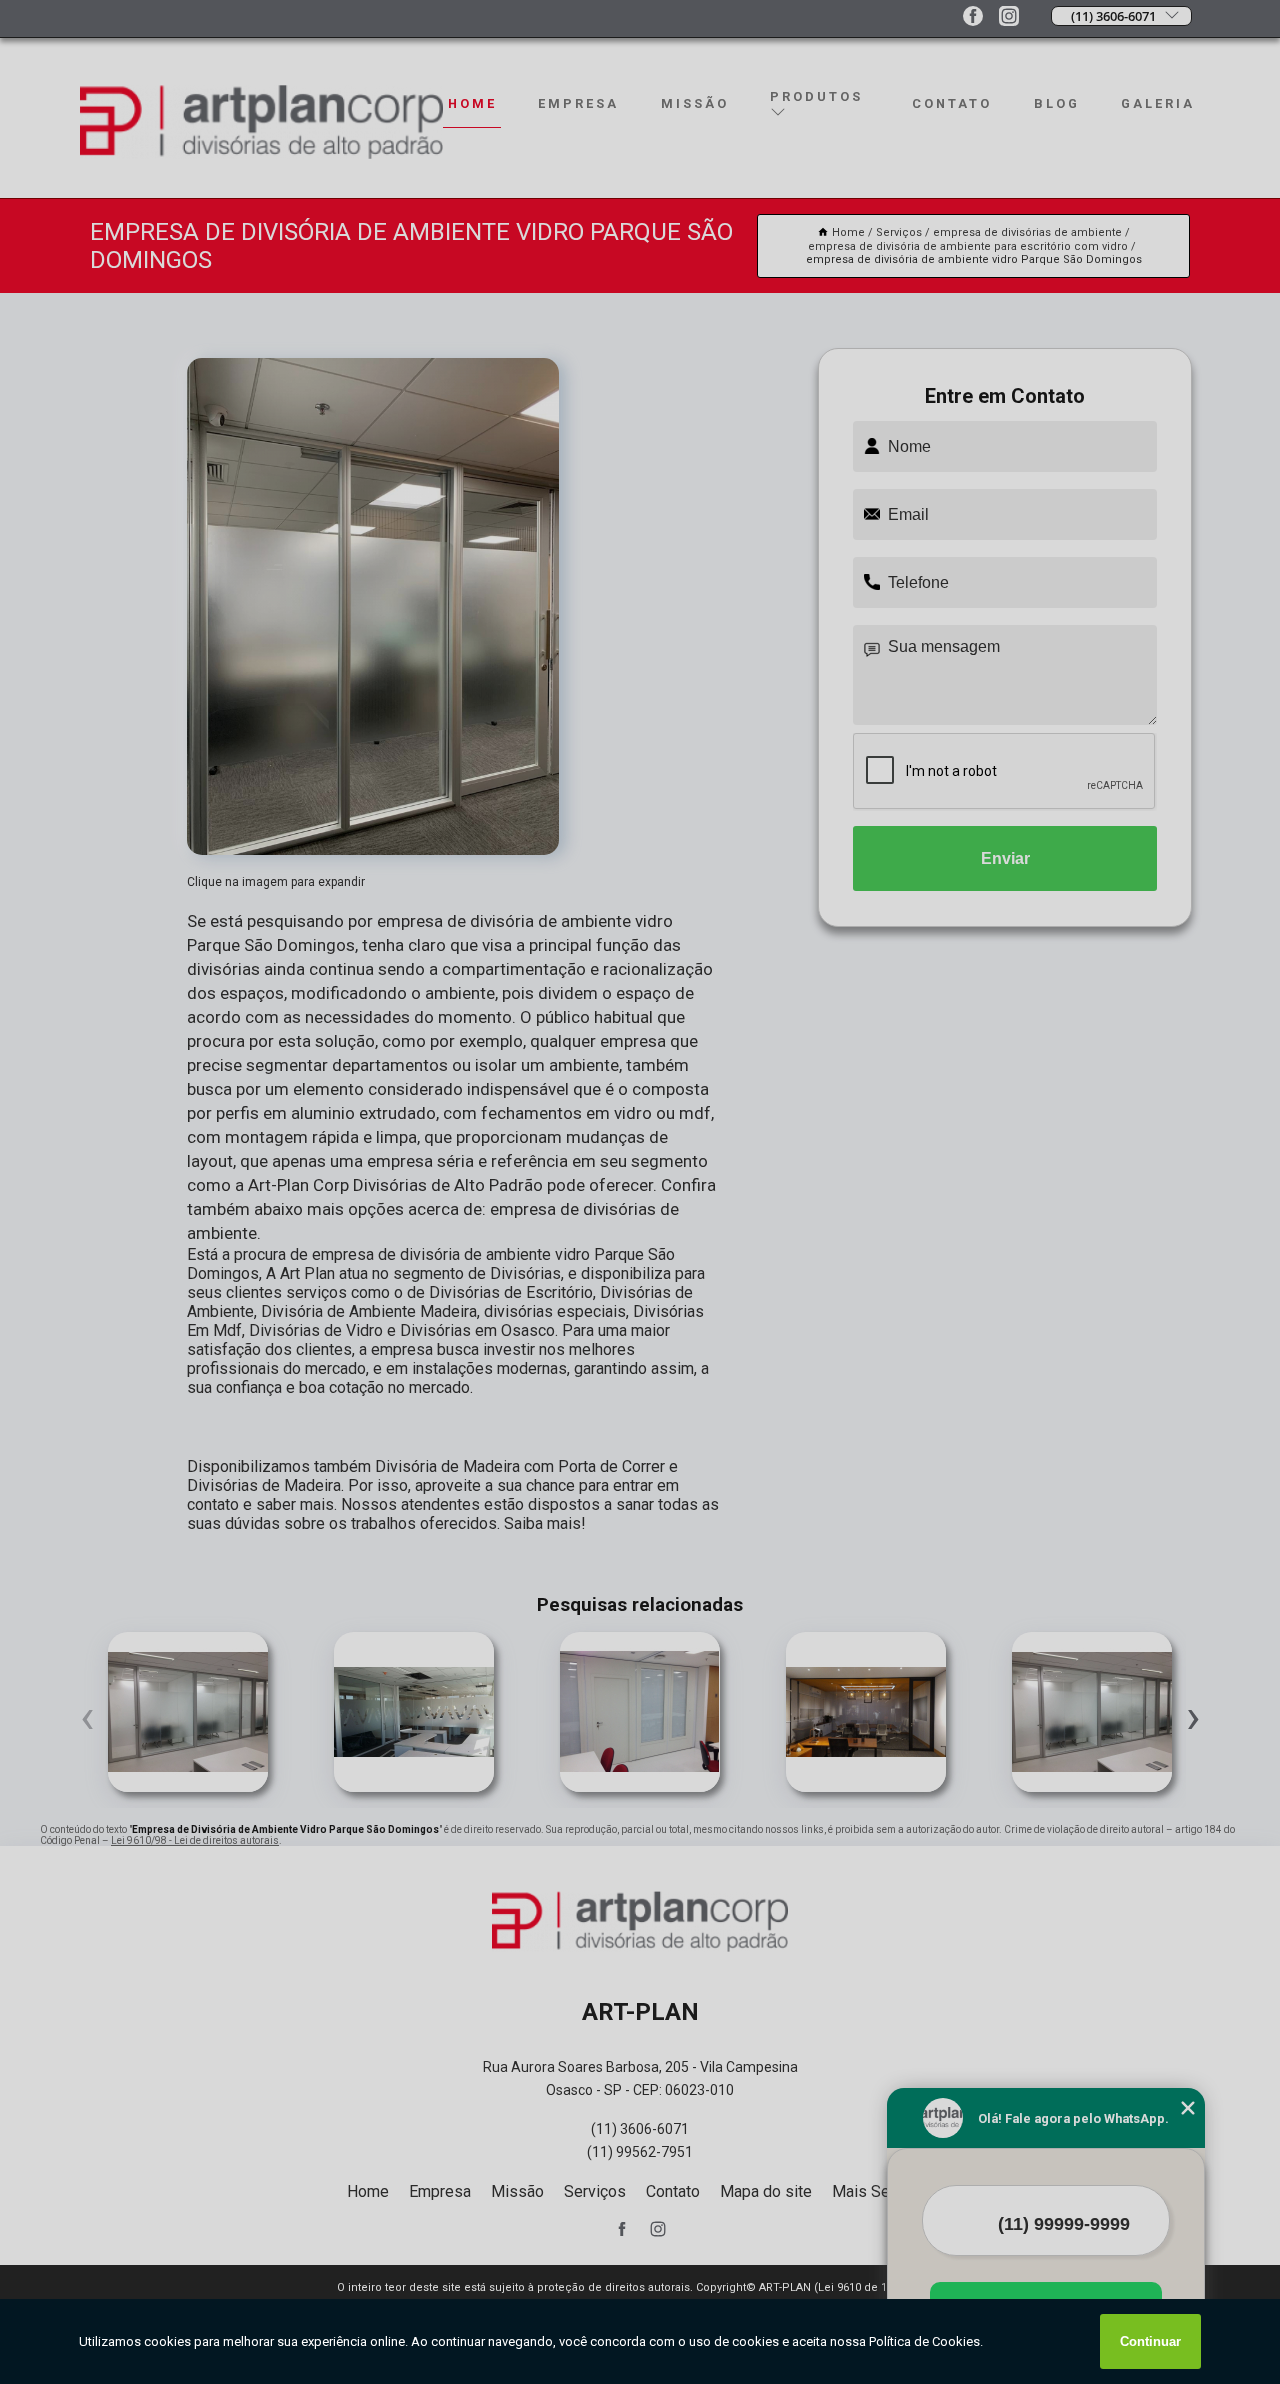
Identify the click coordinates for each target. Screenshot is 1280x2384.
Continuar (1150, 2341)
